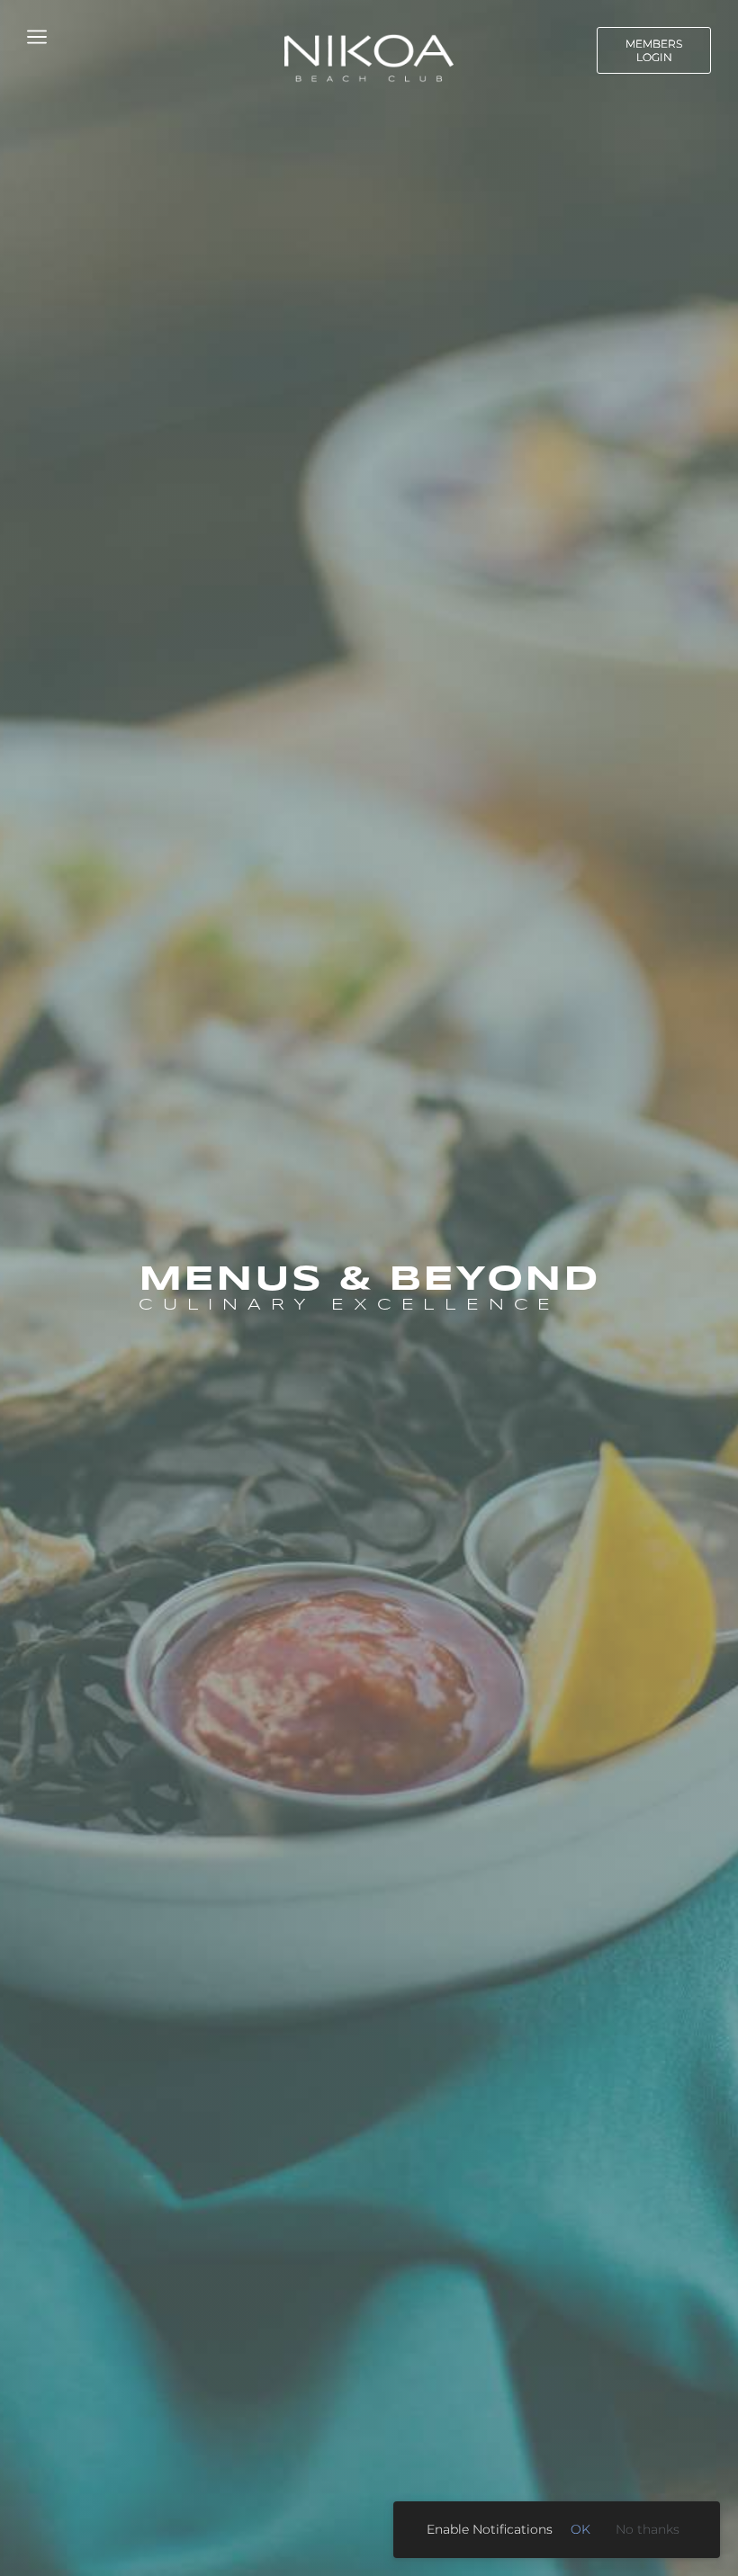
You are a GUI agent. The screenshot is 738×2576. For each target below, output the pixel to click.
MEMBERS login (654, 50)
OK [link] (580, 2529)
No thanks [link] (648, 2529)
